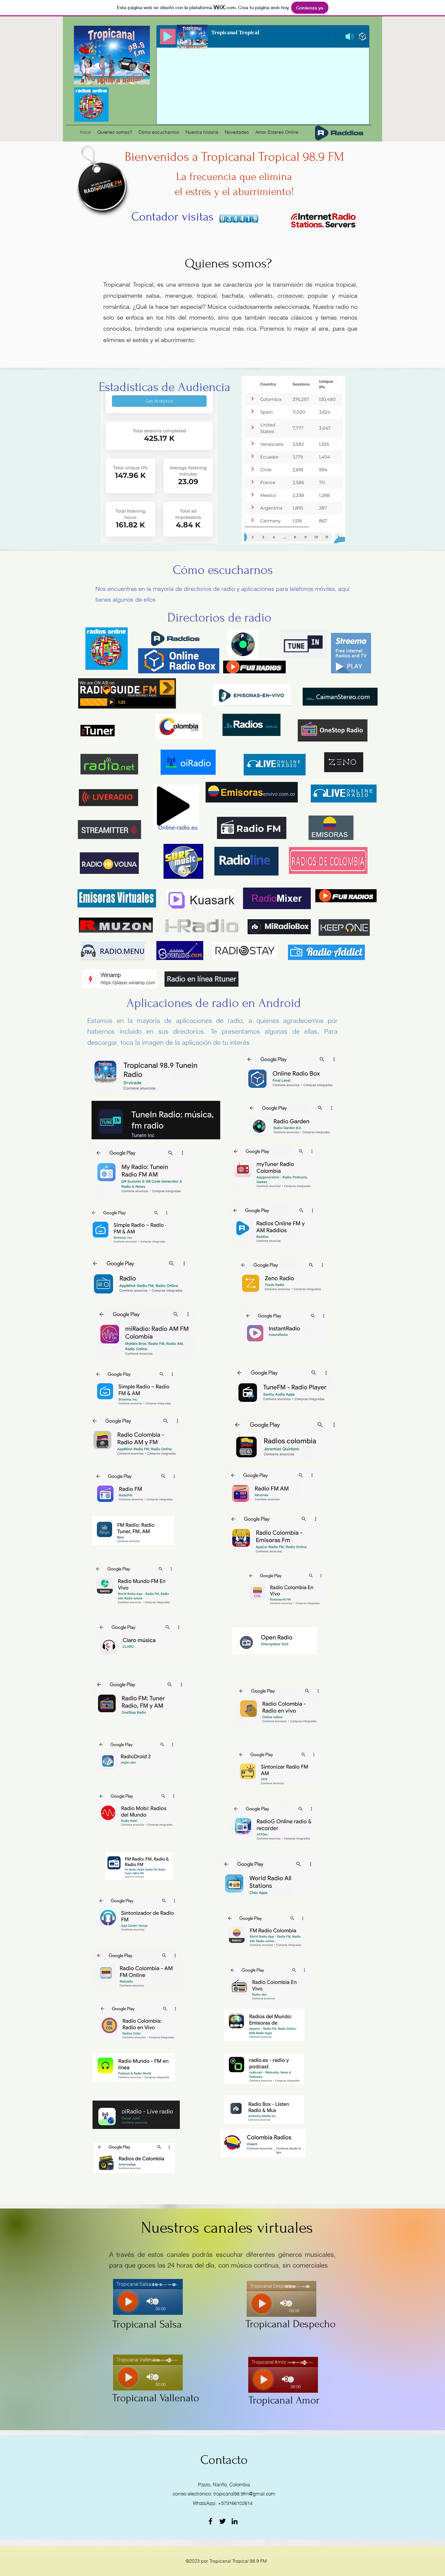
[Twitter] (223, 2521)
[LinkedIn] (235, 2521)
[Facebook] (210, 2521)
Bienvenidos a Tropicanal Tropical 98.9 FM (234, 157)
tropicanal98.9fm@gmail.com (244, 2494)
